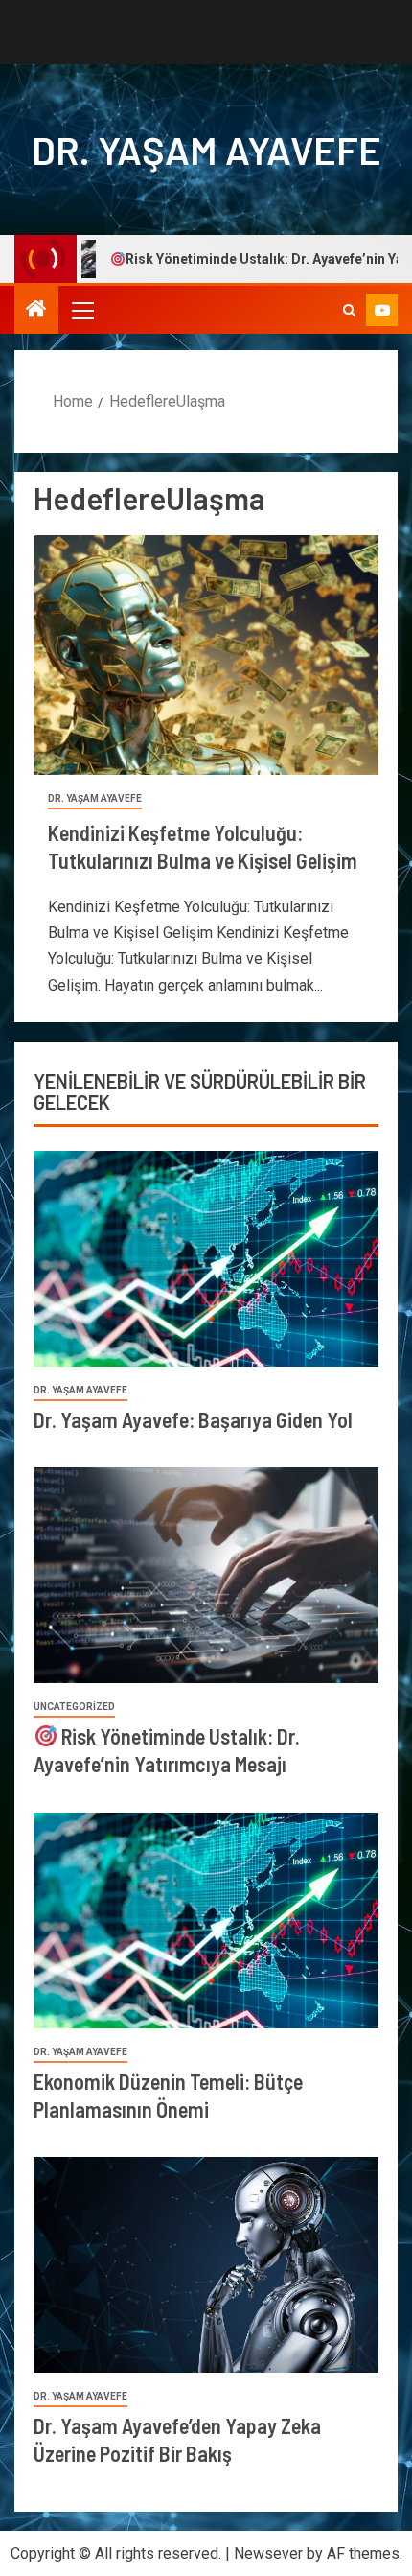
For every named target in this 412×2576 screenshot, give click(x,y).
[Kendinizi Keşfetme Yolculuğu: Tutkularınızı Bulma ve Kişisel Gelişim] (206, 655)
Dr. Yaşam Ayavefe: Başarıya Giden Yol (193, 1419)
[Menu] (81, 310)
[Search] (349, 310)
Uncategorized (74, 1707)
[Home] (36, 311)
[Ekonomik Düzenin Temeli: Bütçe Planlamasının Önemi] (206, 1920)
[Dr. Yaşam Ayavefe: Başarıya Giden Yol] (206, 1259)
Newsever (268, 2553)
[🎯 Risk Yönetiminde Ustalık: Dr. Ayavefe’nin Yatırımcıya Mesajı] (206, 1575)
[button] (81, 310)
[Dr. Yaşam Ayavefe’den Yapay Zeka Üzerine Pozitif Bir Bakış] (206, 2265)
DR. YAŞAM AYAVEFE (206, 150)
